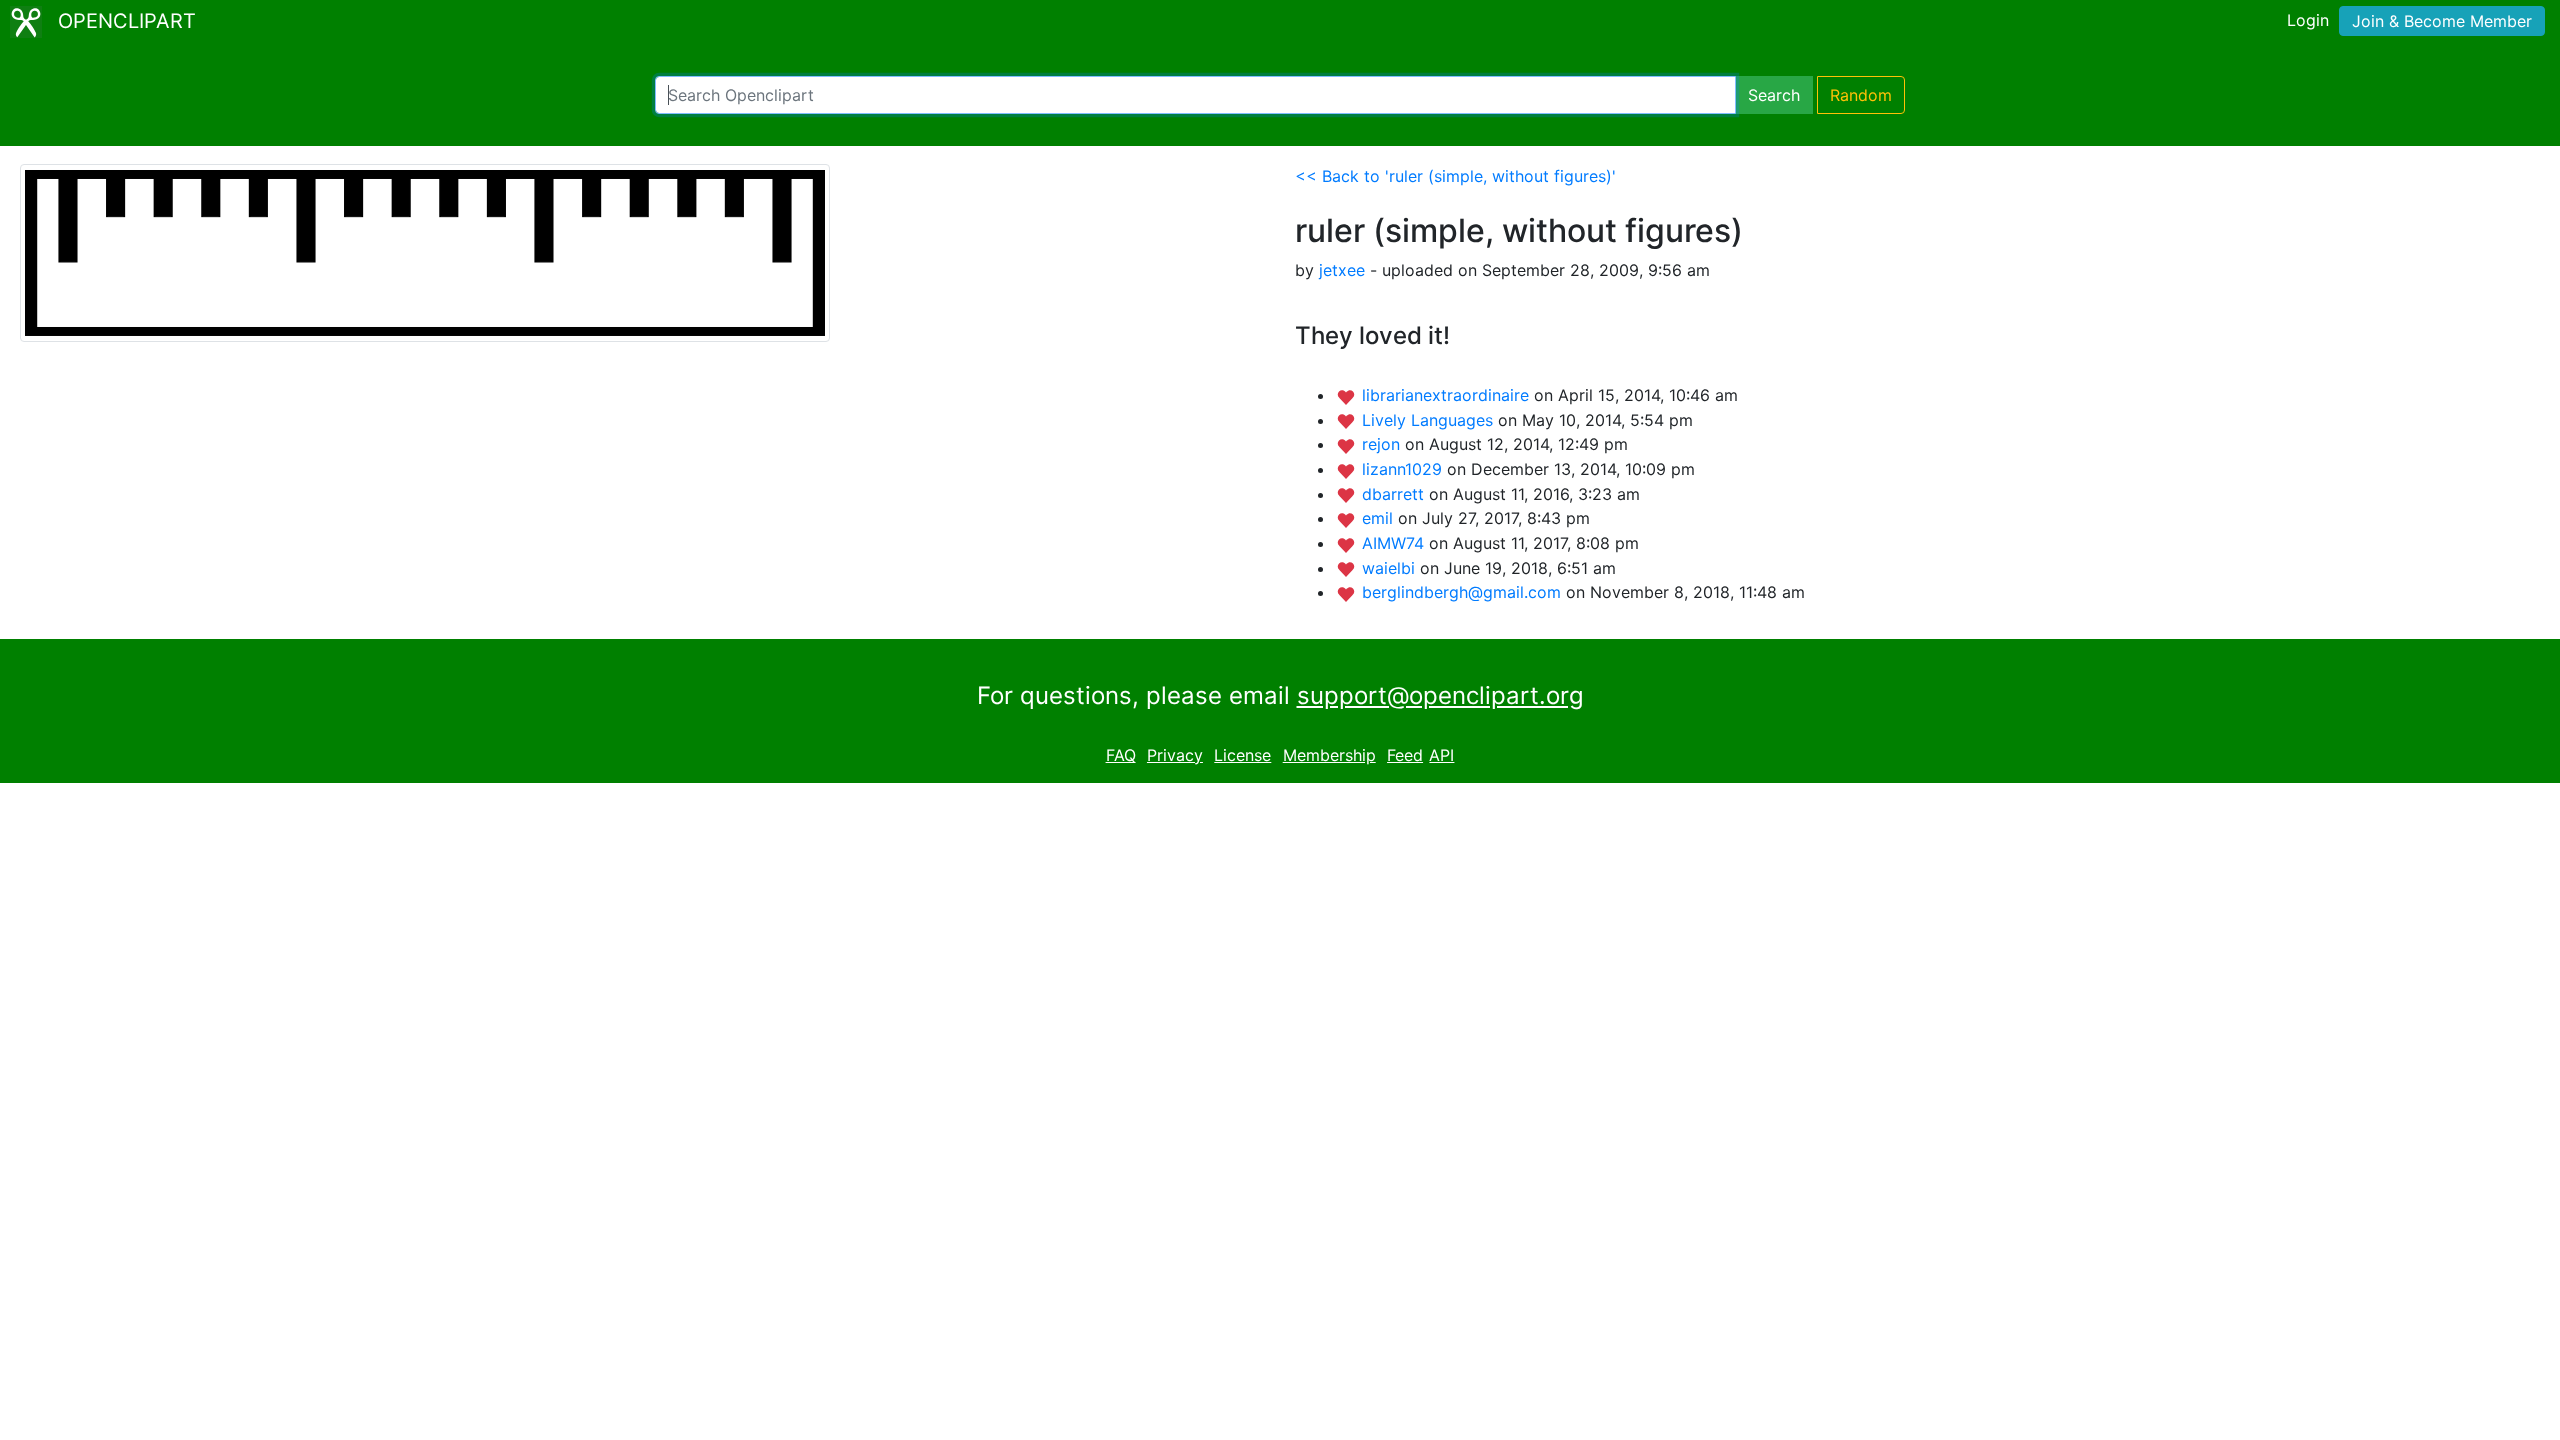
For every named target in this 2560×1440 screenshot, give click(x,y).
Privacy (1175, 755)
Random (1861, 95)
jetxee (1342, 270)
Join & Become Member (2442, 21)
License (1242, 755)
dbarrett (1395, 494)
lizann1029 (1404, 469)
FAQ (1121, 755)
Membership (1329, 755)
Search (1774, 95)
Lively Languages (1430, 420)
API (1441, 755)
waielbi (1391, 568)
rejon (1383, 444)
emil (1380, 518)
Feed (1405, 755)
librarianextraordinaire (1448, 395)
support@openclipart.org (1440, 695)
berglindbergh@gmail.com (1464, 592)
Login (2308, 20)
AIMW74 (1395, 543)
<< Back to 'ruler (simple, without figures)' (1455, 176)
